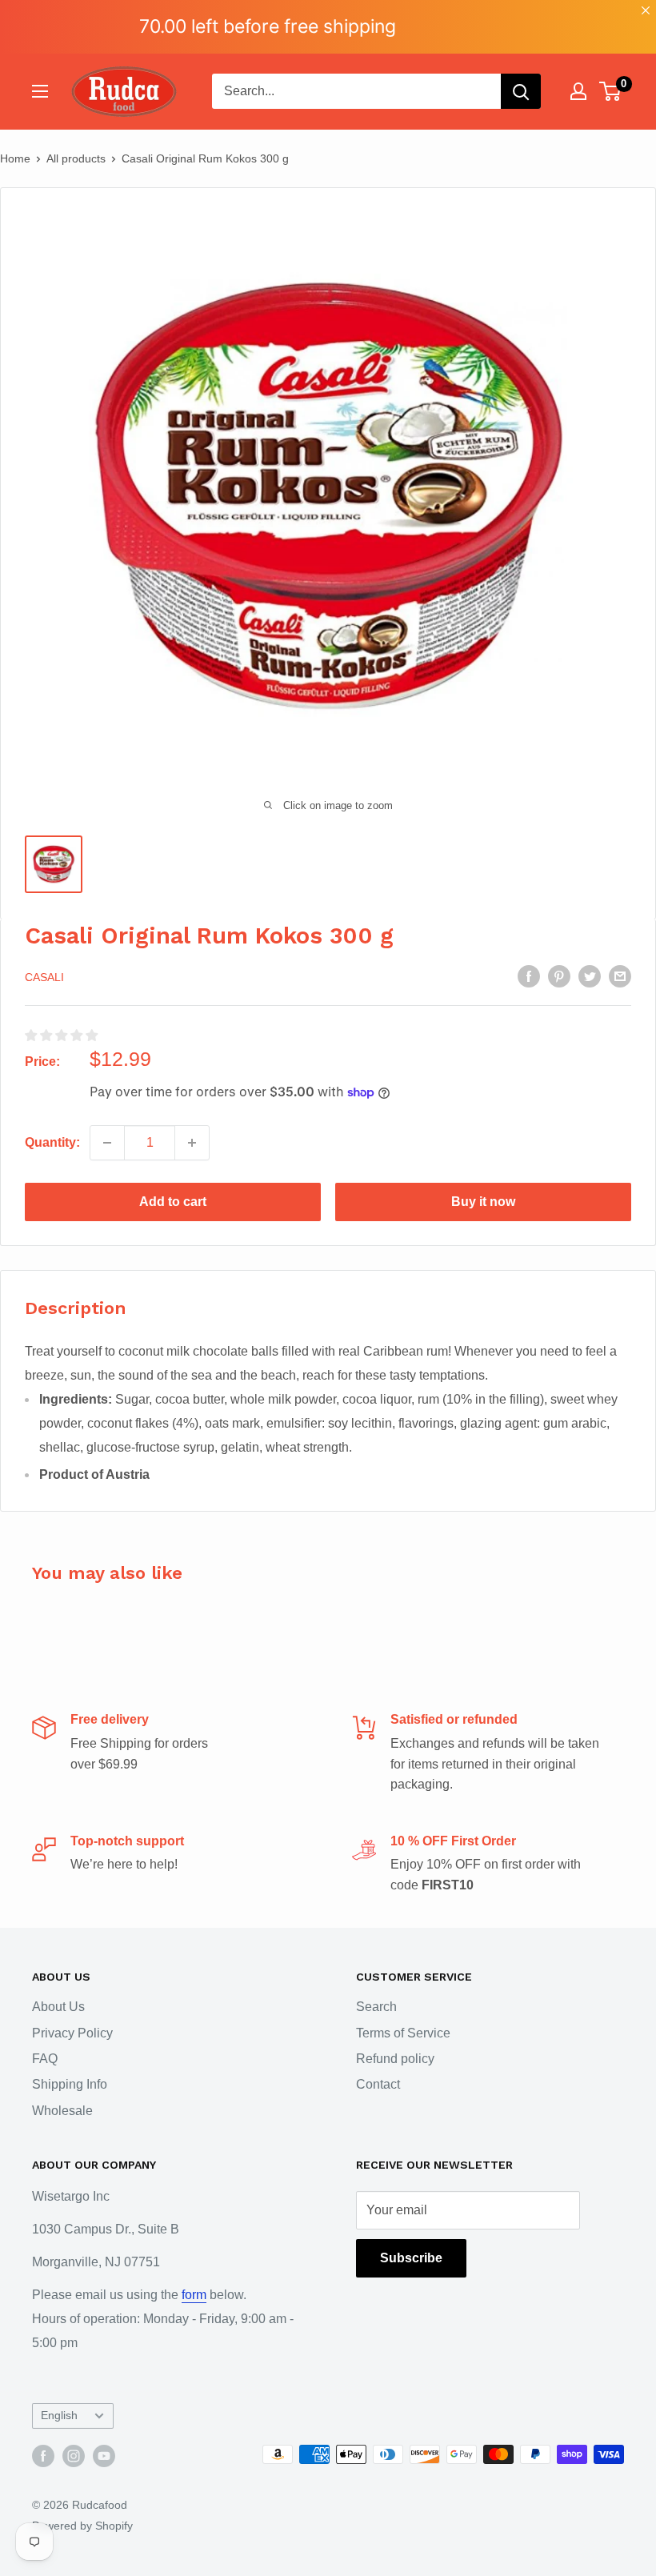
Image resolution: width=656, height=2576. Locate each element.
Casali (44, 977)
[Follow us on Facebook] (43, 2456)
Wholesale (62, 2111)
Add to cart (173, 1202)
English (59, 2416)
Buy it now (483, 1202)
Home (15, 158)
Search (376, 2007)
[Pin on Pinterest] (559, 976)
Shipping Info (70, 2084)
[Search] (521, 91)
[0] (611, 91)
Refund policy (395, 2059)
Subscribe (411, 2258)
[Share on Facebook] (529, 976)
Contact (378, 2084)
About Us (58, 2007)
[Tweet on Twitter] (590, 976)
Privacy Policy (72, 2033)
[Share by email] (620, 976)
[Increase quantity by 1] (192, 1143)
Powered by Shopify (82, 2526)
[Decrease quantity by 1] (107, 1143)
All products (76, 158)
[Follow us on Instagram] (74, 2456)
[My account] (578, 91)
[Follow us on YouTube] (104, 2456)
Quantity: (52, 1142)
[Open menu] (40, 91)
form (194, 2295)
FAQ (45, 2059)
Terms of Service (403, 2033)
